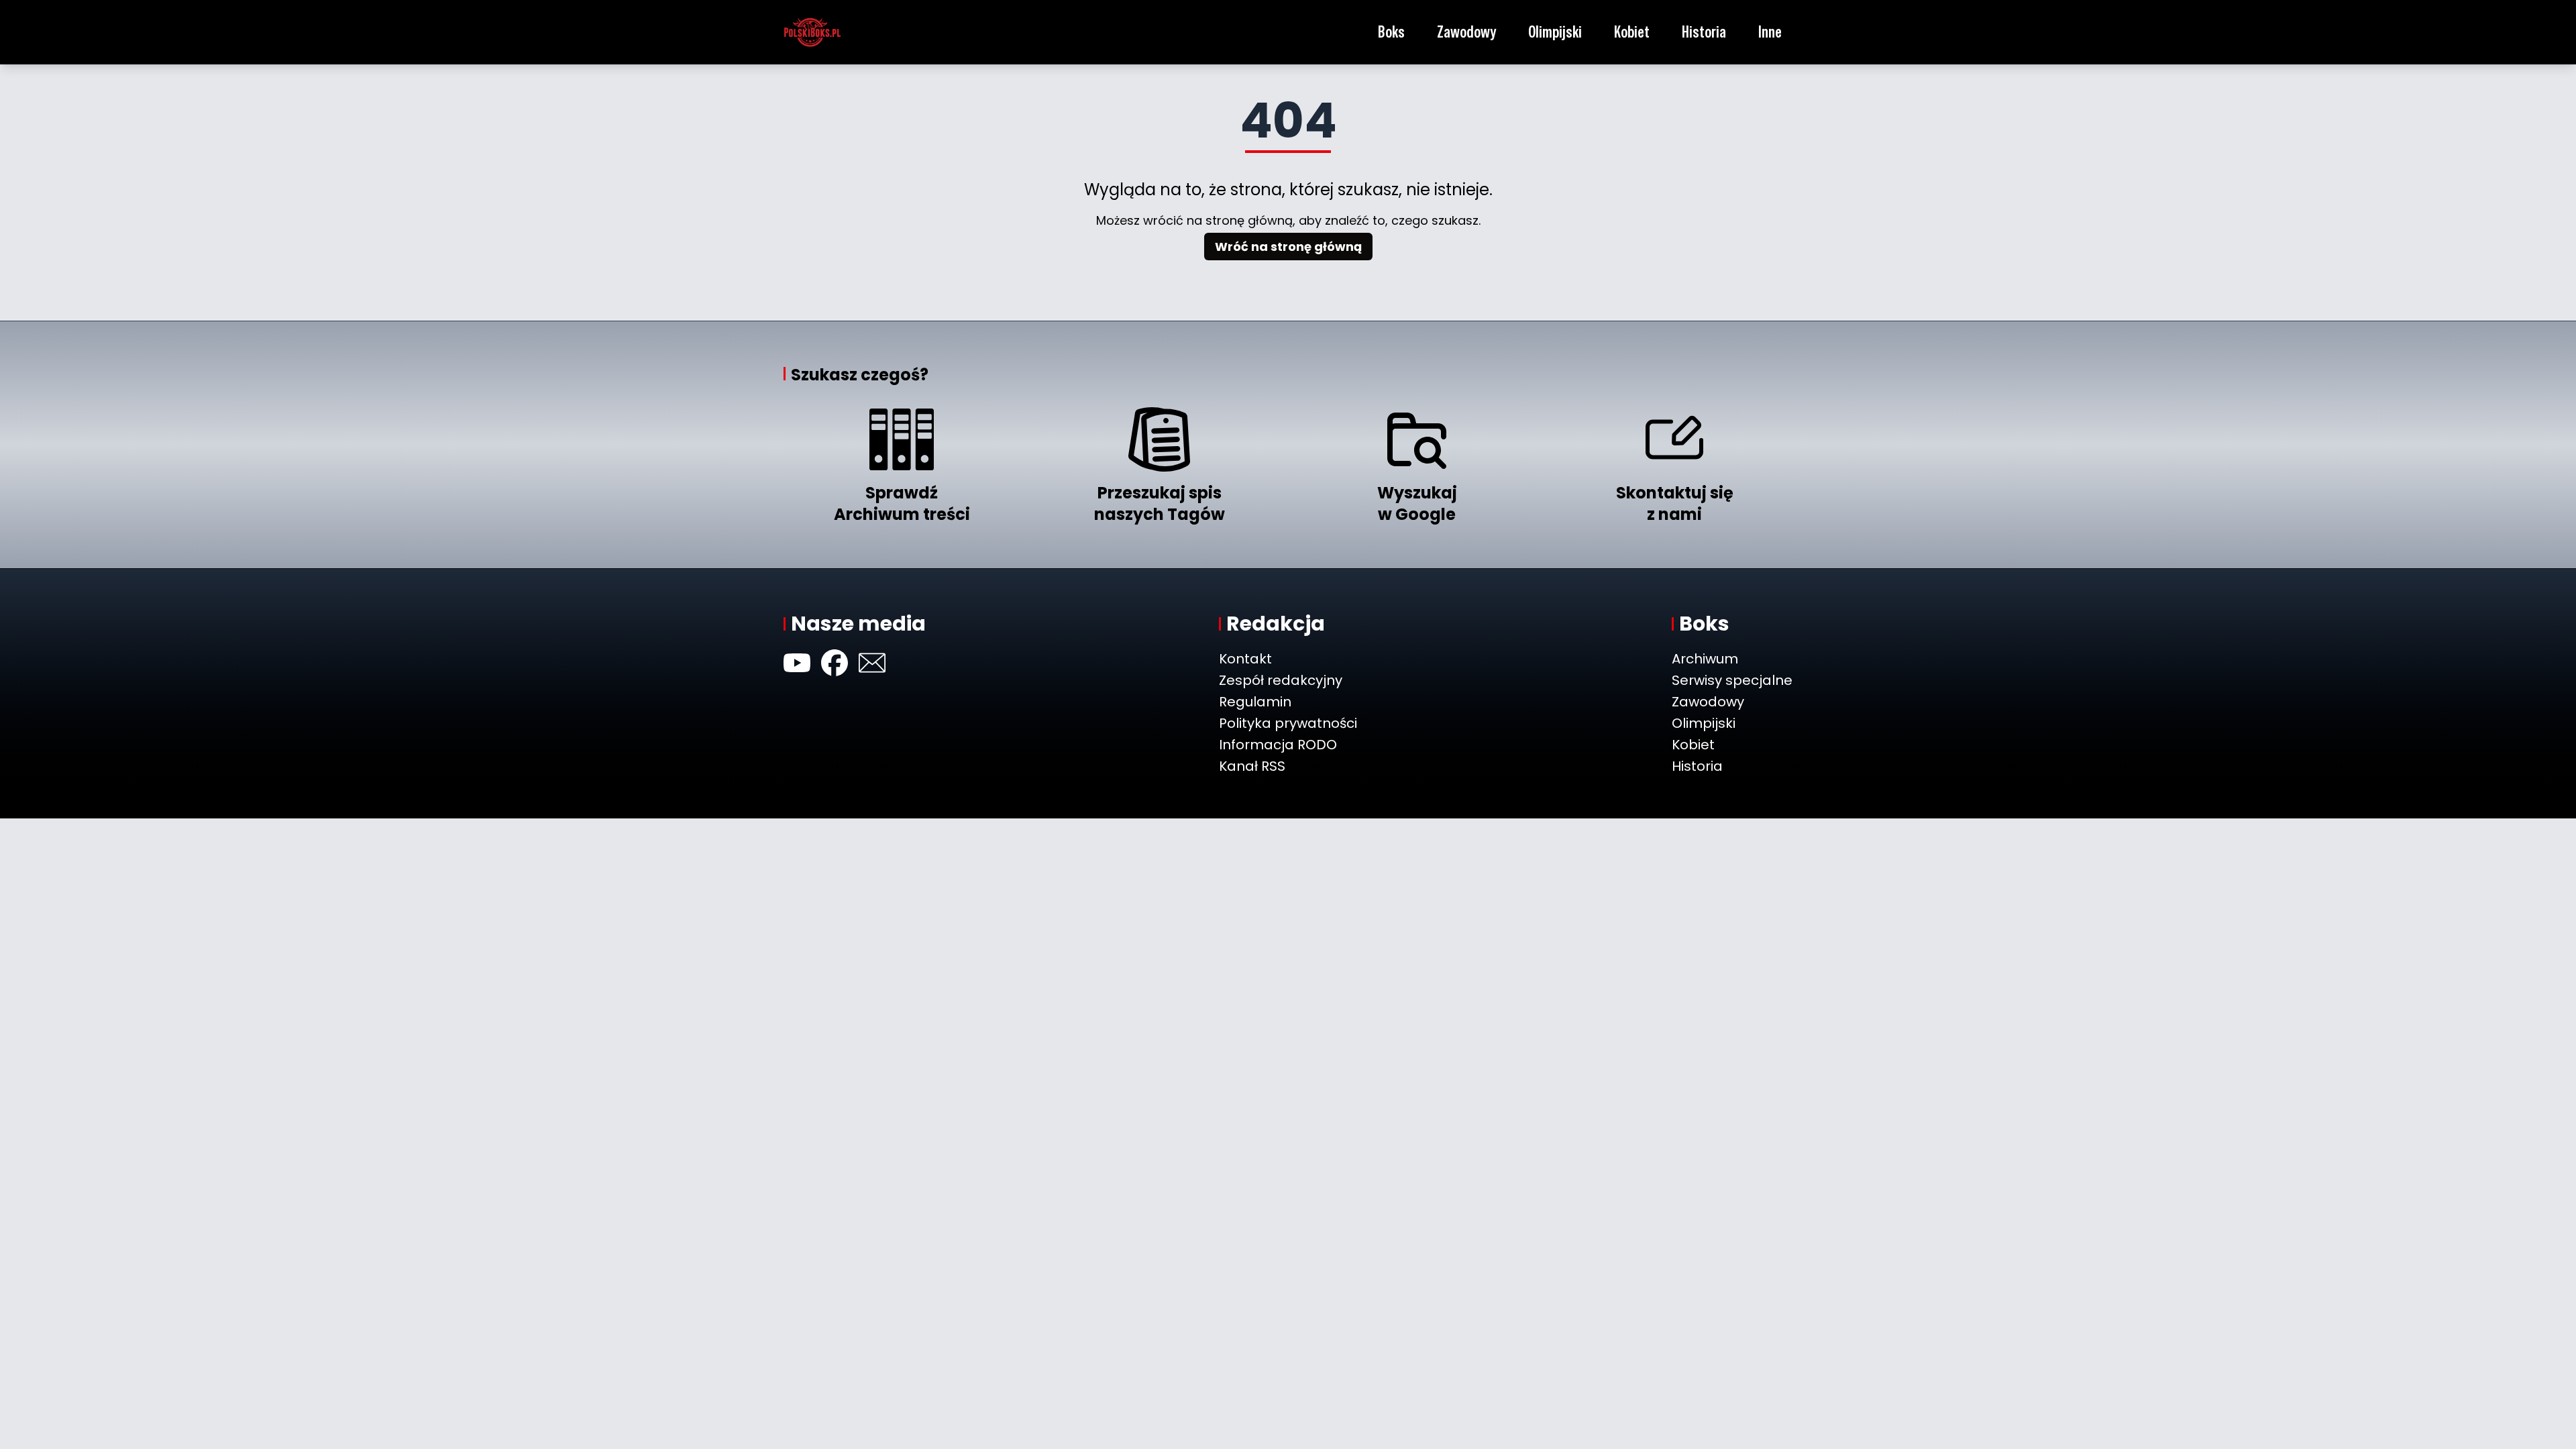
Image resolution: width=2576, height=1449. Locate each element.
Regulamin (1255, 702)
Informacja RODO (1278, 745)
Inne (1770, 32)
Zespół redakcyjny (1281, 680)
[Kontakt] (872, 663)
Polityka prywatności (1288, 723)
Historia (1704, 32)
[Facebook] (835, 663)
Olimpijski (1555, 32)
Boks (1391, 32)
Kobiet (1632, 32)
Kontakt (1245, 659)
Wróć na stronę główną (1288, 247)
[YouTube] (797, 663)
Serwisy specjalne (1732, 680)
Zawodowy (1466, 32)
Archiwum (1705, 659)
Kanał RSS (1252, 766)
